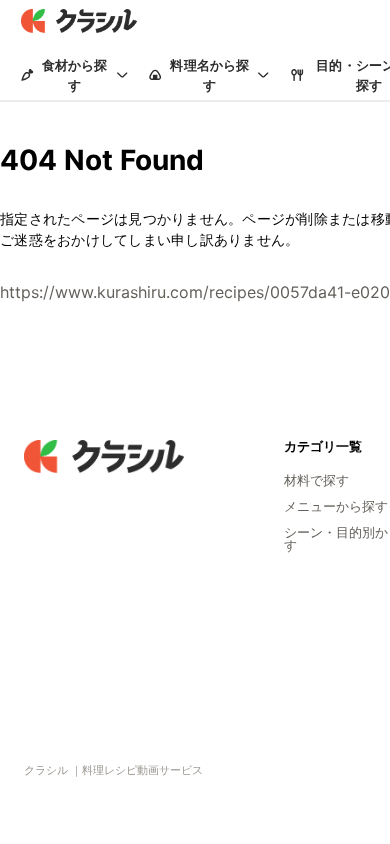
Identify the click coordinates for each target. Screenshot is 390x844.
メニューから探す (336, 506)
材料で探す (316, 480)
